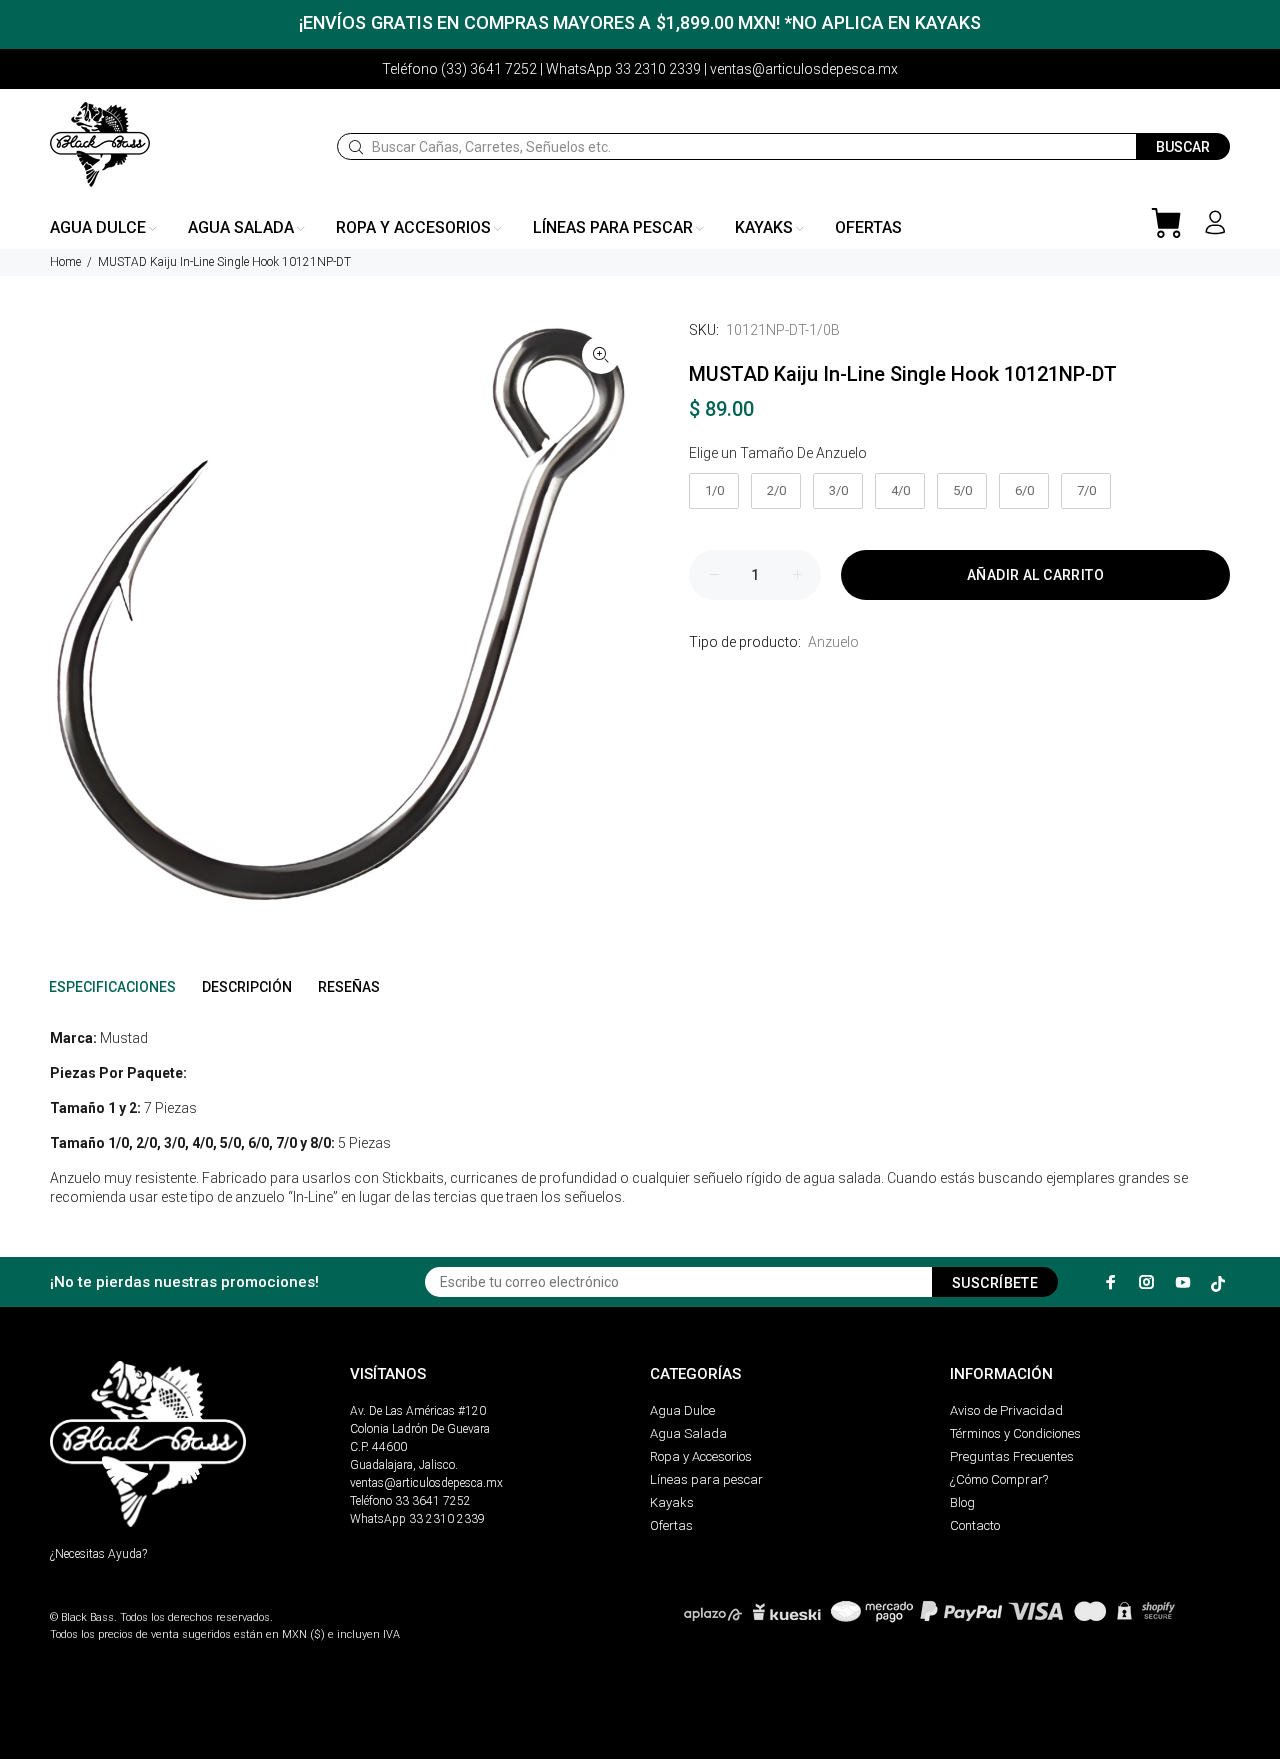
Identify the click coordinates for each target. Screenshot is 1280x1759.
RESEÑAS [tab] (349, 987)
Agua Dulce (682, 1410)
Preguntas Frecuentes (1012, 1456)
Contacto (975, 1525)
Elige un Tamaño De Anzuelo (778, 453)
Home (65, 262)
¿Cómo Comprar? (999, 1479)
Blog (962, 1502)
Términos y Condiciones (1015, 1433)
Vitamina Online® (96, 1600)
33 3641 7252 (433, 1501)
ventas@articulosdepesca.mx (426, 1483)
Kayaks (672, 1502)
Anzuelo (833, 642)
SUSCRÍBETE (995, 1283)
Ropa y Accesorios (701, 1456)
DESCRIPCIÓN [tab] (247, 987)
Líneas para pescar (706, 1479)
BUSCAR (1183, 147)
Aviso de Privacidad (1006, 1410)
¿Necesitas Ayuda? (98, 1554)
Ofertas (671, 1525)
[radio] (714, 491)
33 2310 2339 (447, 1519)
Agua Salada (688, 1433)
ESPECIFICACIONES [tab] (112, 987)
